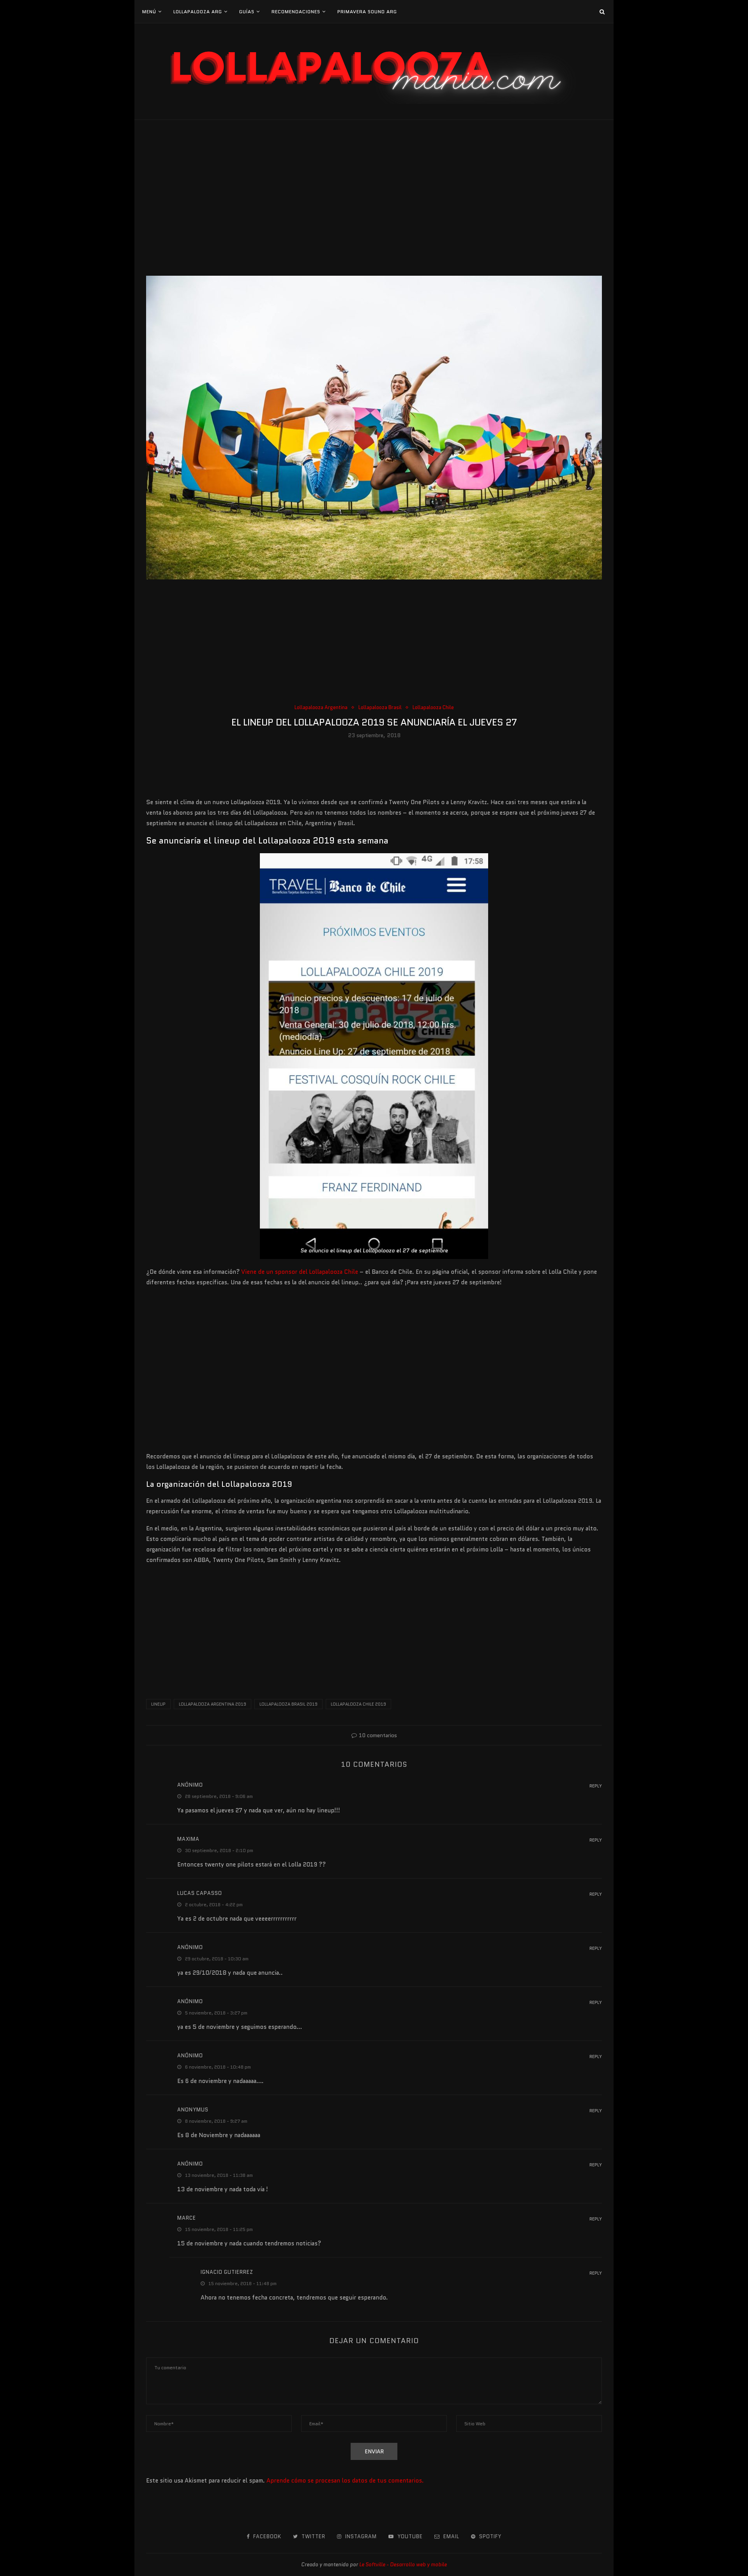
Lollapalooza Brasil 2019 (288, 1704)
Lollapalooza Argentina (321, 708)
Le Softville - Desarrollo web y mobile (403, 2565)
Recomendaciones (296, 11)
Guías (247, 11)
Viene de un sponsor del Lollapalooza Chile (300, 1272)
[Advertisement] (374, 198)
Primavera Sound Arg (367, 11)
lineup (158, 1704)
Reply (596, 1786)
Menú (149, 11)
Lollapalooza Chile (433, 708)
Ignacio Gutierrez (227, 2272)
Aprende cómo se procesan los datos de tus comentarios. (345, 2481)
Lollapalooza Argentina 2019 (213, 1704)
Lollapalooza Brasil (380, 708)
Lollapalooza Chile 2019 (358, 1704)
